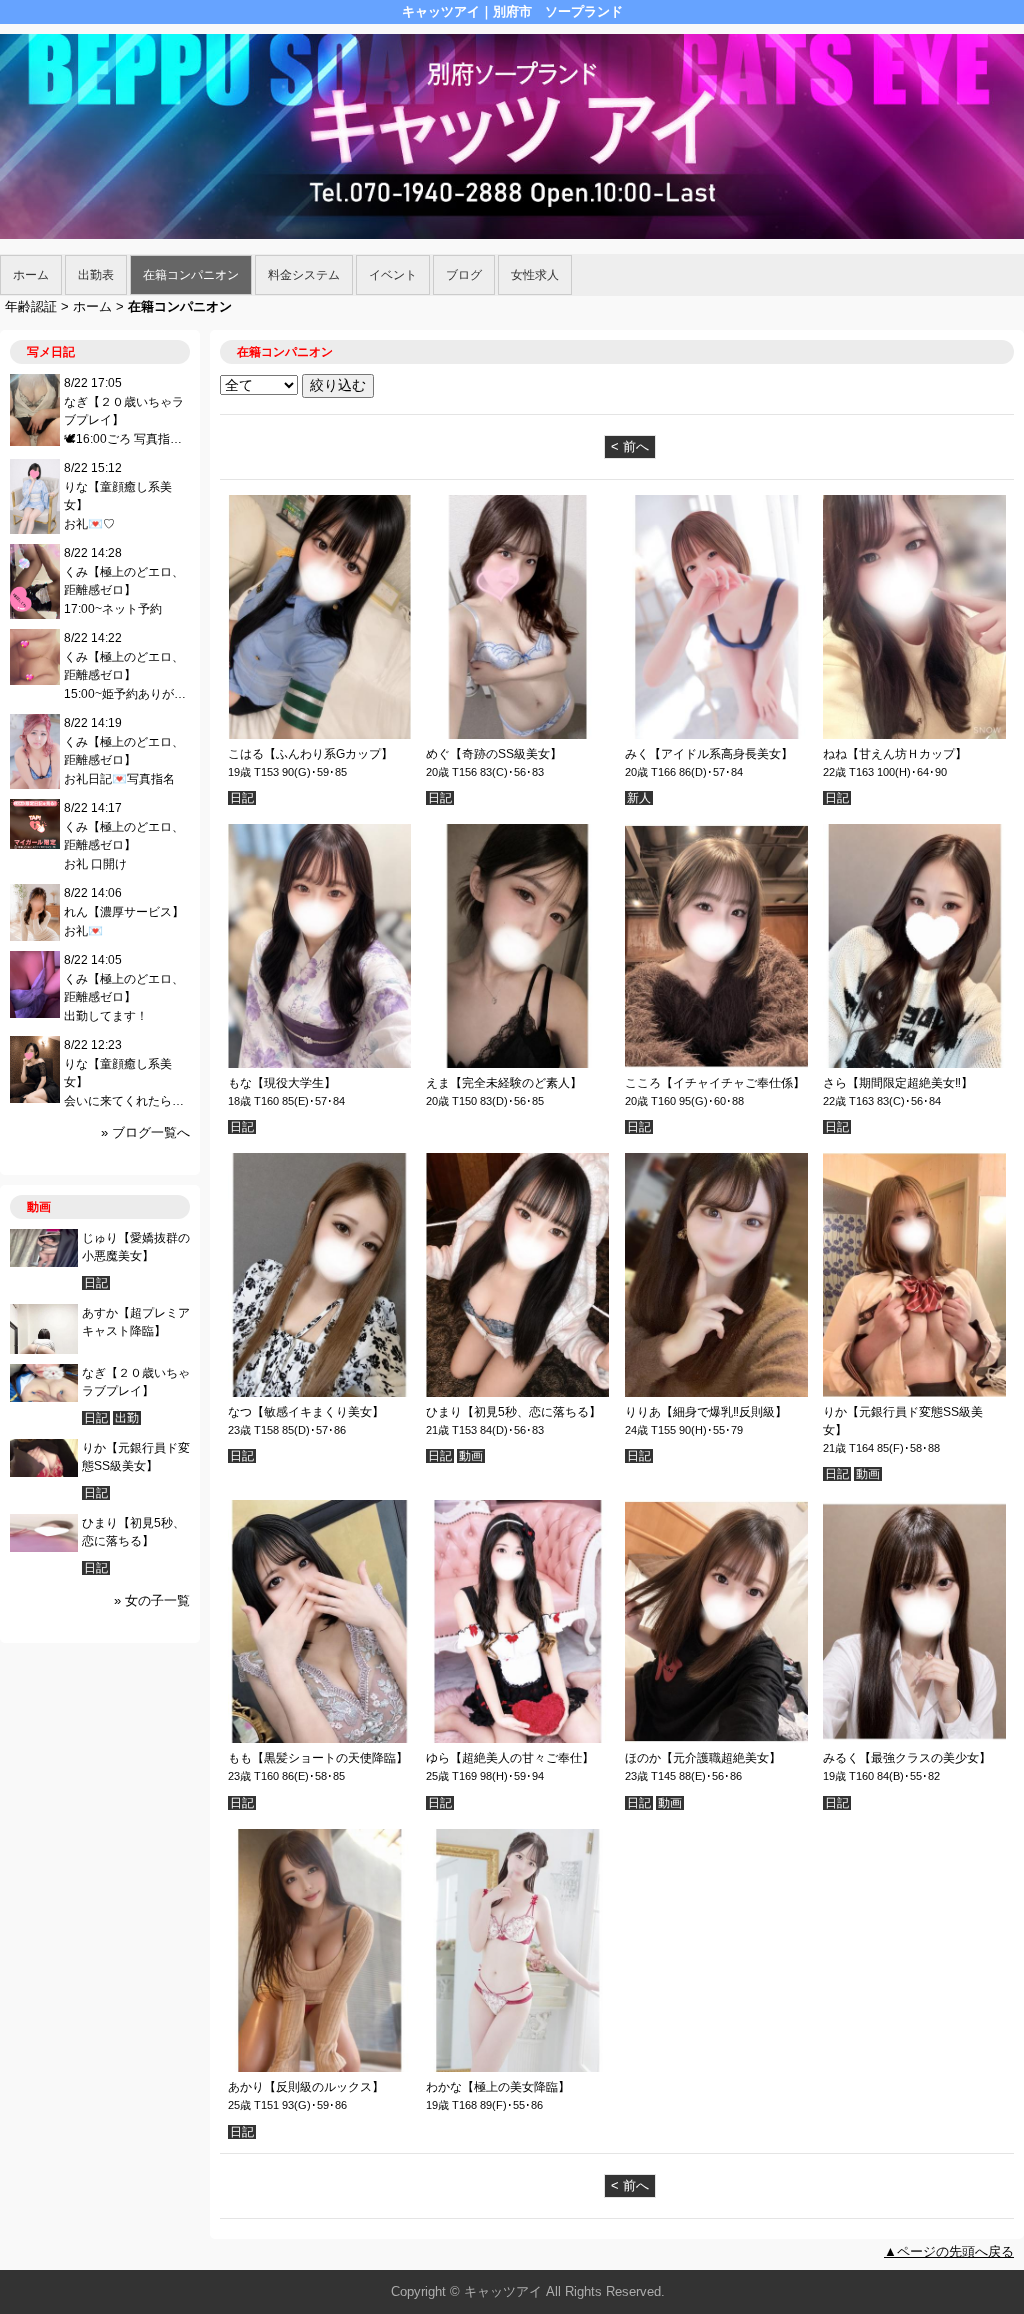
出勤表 (96, 275)
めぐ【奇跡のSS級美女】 (494, 754)
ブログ (464, 275)
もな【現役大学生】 (282, 1083)
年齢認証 (31, 306)
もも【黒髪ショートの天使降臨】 (318, 1758)
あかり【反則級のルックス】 (306, 2087)
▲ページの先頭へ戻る (949, 2251)
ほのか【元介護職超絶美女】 (703, 1758)
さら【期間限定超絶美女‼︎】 (898, 1083)
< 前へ (630, 446)
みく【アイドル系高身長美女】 (709, 754)
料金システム (304, 275)
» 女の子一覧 (152, 1600)
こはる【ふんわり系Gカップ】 (310, 754)
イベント (393, 275)
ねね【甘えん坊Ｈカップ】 (895, 754)
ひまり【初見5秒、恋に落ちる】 (513, 1412)
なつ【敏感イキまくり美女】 (306, 1412)
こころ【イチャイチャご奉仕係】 (715, 1083)
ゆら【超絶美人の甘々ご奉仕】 (510, 1758)
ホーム (31, 275)
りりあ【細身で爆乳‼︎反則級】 (706, 1412)
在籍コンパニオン (191, 275)
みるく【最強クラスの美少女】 (907, 1758)
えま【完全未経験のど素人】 (504, 1083)
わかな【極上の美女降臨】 (498, 2087)
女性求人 (535, 275)
